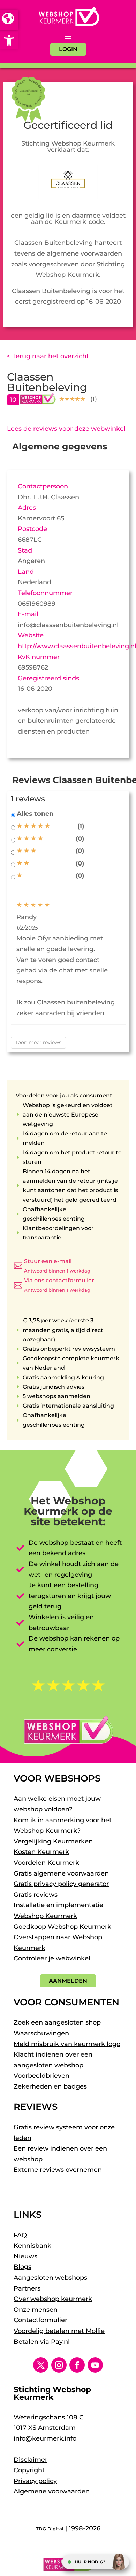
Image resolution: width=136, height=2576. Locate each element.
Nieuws (25, 2256)
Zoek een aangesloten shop (57, 2022)
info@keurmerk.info (45, 2438)
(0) (80, 839)
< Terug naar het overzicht (48, 356)
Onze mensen (36, 2310)
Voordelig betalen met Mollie (59, 2331)
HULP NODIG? (90, 2562)
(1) (81, 826)
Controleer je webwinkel (52, 1958)
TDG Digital (50, 2529)
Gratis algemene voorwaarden (61, 1873)
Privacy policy (35, 2481)
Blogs (22, 2267)
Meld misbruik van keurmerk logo (67, 2044)
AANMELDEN (68, 1981)
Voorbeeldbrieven (41, 2076)
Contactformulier (40, 2320)
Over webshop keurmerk (53, 2299)
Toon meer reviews (38, 1042)
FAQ (20, 2235)
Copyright (29, 2470)
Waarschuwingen (41, 2033)
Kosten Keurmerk (41, 1852)
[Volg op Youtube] (95, 2365)
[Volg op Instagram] (59, 2365)
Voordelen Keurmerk (46, 1863)
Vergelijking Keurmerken (53, 1841)
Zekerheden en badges (50, 2086)
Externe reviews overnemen (58, 2170)
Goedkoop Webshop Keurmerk (62, 1927)
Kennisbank (32, 2246)
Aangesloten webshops (50, 2278)
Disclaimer (31, 2460)
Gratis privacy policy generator (61, 1884)
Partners (27, 2288)
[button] (9, 40)
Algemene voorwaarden (52, 2491)
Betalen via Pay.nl (42, 2342)
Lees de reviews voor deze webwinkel (66, 429)
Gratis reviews (36, 1895)
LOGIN (68, 49)
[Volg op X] (41, 2365)
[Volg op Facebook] (77, 2365)
